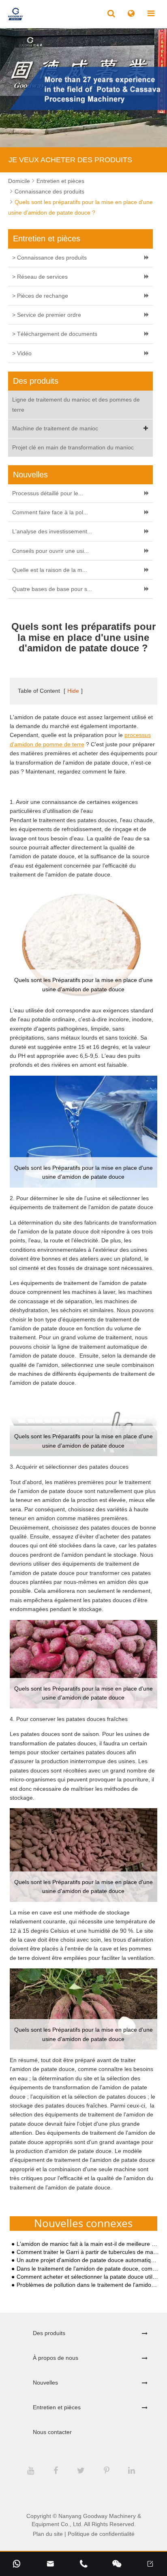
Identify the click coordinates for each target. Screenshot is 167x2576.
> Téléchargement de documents (55, 334)
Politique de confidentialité (101, 2534)
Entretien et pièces (60, 181)
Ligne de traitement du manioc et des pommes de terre (76, 405)
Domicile (19, 181)
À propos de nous (56, 2358)
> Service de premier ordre (47, 315)
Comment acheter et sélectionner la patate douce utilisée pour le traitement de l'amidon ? (88, 2277)
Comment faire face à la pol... (50, 512)
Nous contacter (52, 2432)
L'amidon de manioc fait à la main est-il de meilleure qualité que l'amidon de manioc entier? (88, 2244)
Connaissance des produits (49, 191)
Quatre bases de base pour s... (52, 589)
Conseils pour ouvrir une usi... (50, 551)
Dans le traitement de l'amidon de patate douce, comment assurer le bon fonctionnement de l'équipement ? (88, 2269)
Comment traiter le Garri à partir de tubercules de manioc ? (88, 2252)
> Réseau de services (40, 277)
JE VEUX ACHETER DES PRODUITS (70, 160)
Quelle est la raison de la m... (50, 570)
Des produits (49, 2333)
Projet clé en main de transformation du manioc (73, 447)
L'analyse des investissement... (52, 531)
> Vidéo (22, 353)
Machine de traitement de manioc (55, 428)
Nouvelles (45, 2383)
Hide (73, 691)
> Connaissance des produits (49, 258)
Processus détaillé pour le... (48, 493)
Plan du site (48, 2534)
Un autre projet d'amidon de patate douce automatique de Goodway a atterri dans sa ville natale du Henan (88, 2260)
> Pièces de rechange (40, 296)
